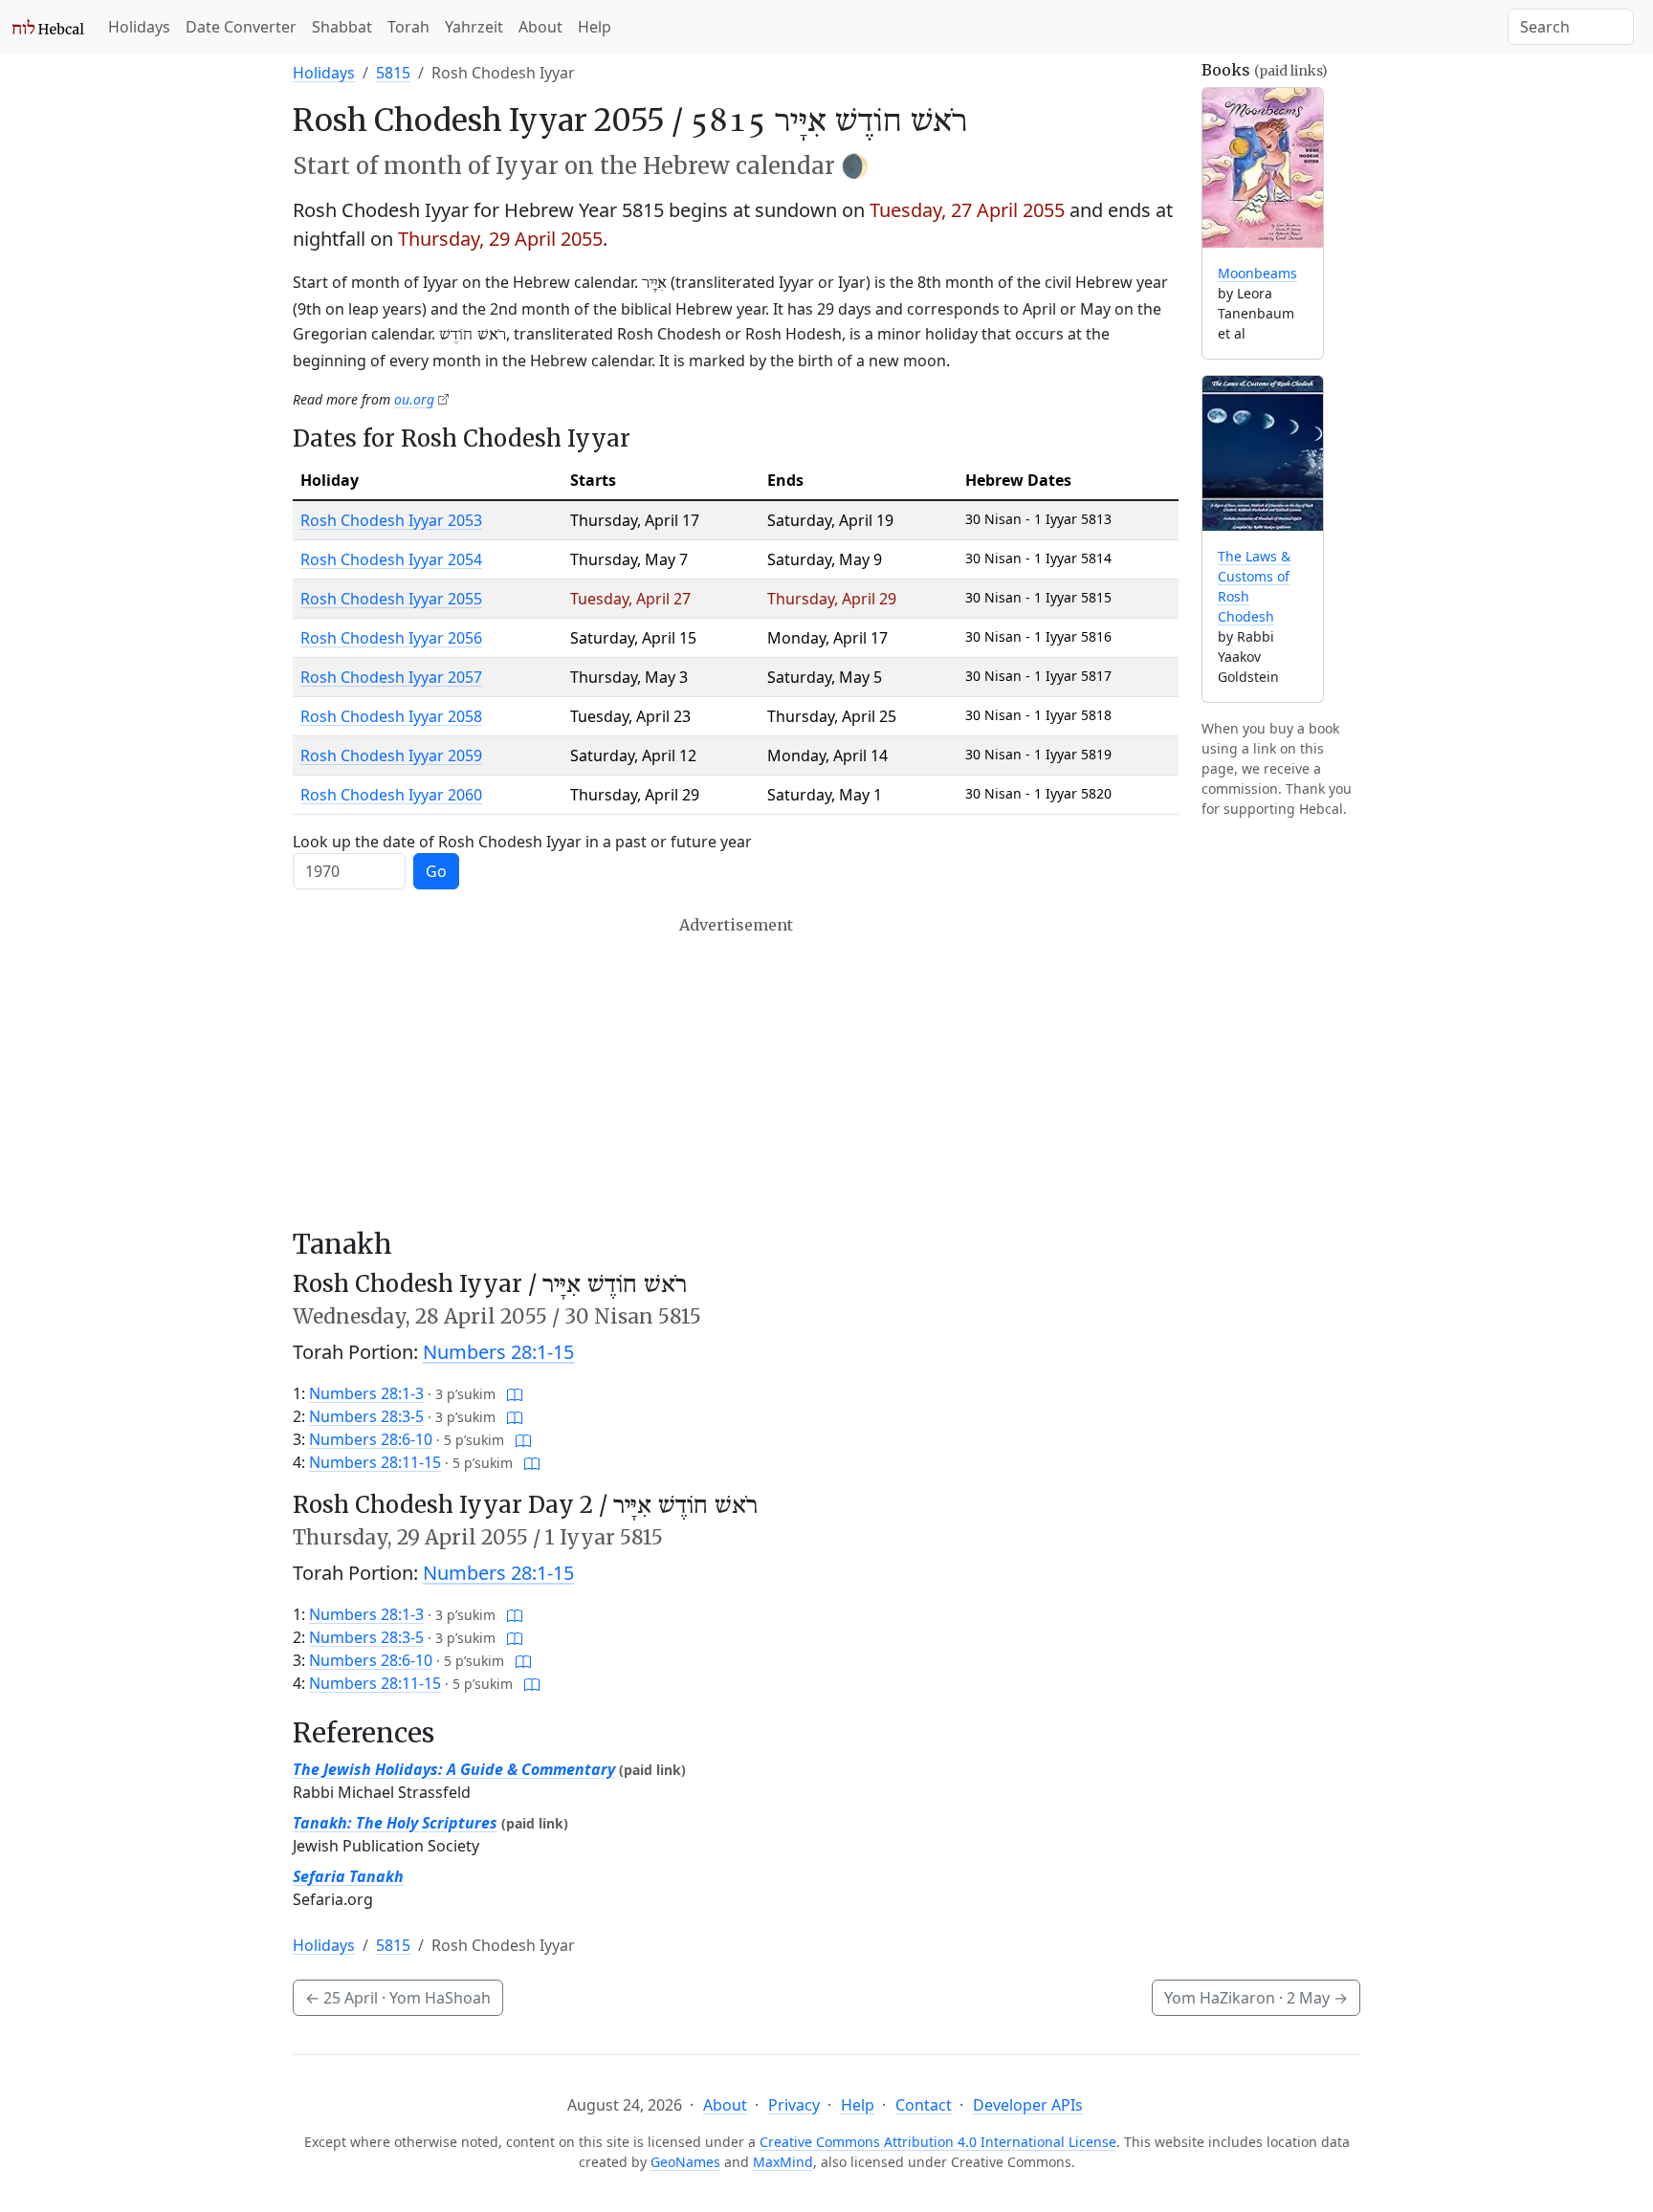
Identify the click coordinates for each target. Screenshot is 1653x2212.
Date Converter (241, 27)
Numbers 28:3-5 (366, 1416)
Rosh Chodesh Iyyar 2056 (391, 638)
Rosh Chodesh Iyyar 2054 (391, 559)
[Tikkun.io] (515, 1393)
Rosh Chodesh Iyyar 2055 (391, 599)
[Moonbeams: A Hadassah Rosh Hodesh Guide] (1263, 168)
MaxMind (783, 2162)
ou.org (414, 399)
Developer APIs (1028, 2105)
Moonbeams (1257, 273)
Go (436, 871)
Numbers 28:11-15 (375, 1462)
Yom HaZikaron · (1256, 1998)
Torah (408, 27)
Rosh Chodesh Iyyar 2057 (391, 677)
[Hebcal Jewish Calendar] (48, 27)
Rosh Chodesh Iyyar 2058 (391, 716)
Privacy (794, 2105)
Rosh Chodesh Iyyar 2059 (391, 756)
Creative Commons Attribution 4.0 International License (938, 2142)
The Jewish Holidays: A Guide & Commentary (454, 1769)
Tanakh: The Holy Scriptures (395, 1823)
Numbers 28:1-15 (498, 1352)
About (540, 27)
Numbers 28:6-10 (371, 1439)
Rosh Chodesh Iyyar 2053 (391, 520)
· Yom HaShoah (398, 1998)
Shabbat (342, 27)
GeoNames (685, 2162)
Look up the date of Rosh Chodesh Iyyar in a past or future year (522, 842)
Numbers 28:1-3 (366, 1393)
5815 (393, 73)
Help (595, 27)
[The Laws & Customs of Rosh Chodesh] (1263, 454)
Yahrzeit (474, 27)
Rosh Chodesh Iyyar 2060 (391, 795)
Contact (924, 2105)
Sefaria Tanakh (348, 1876)
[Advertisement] (736, 1072)
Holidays (139, 27)
